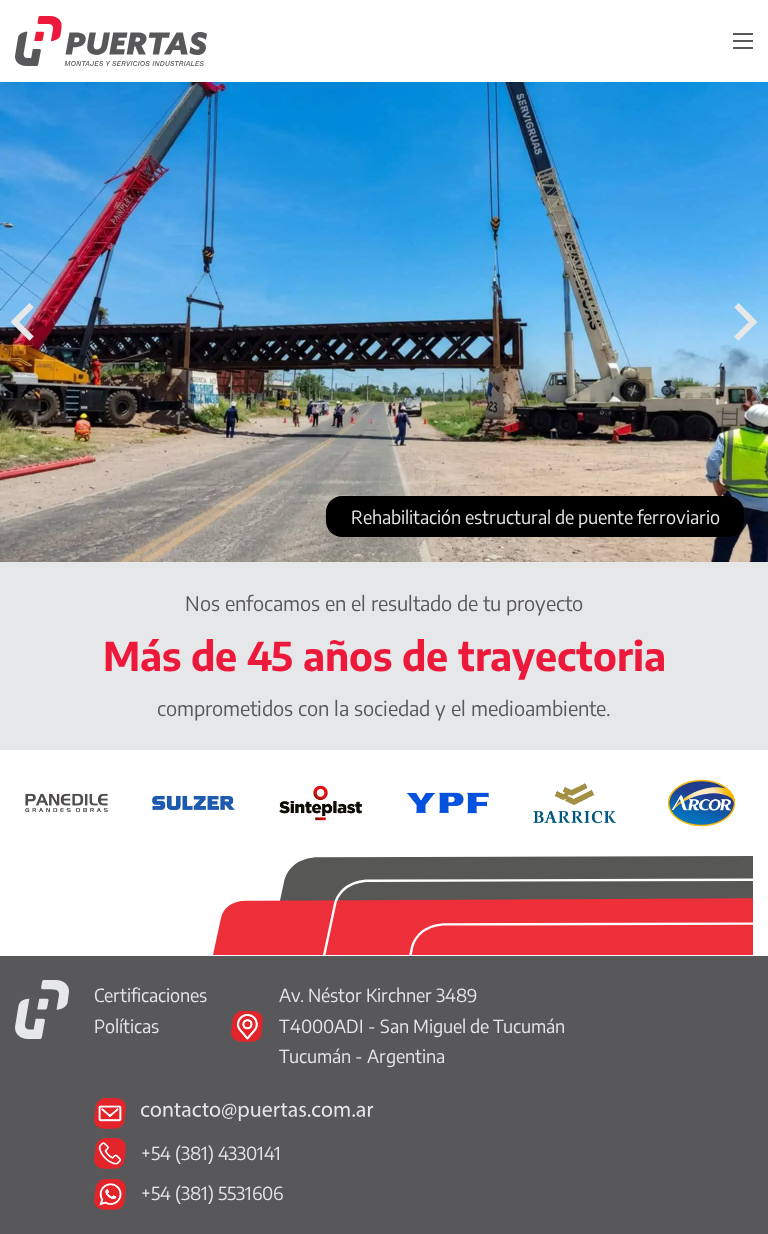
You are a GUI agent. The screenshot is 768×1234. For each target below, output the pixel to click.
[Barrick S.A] (574, 800)
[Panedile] (66, 800)
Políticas (126, 1025)
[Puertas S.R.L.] (42, 1006)
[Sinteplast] (320, 800)
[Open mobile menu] (743, 41)
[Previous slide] (25, 322)
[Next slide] (743, 322)
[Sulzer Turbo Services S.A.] (193, 800)
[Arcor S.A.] (701, 800)
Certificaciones (150, 994)
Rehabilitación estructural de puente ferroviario (535, 516)
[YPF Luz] (447, 800)
